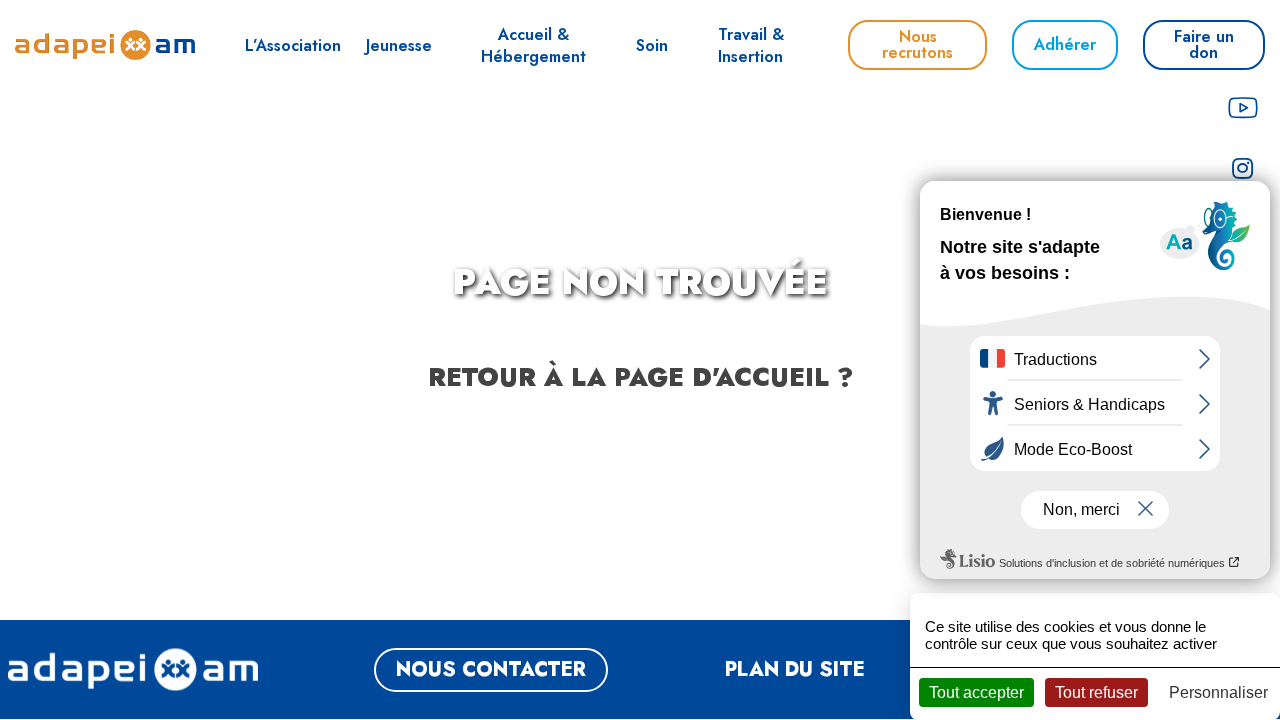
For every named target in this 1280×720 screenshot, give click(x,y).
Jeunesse (399, 45)
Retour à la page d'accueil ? (640, 377)
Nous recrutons (917, 44)
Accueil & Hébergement (533, 45)
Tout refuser (1096, 692)
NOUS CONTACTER (491, 669)
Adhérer (1065, 44)
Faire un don (1204, 44)
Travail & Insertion (751, 45)
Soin (652, 45)
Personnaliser (1218, 692)
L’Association (293, 45)
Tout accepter (976, 692)
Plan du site (795, 669)
